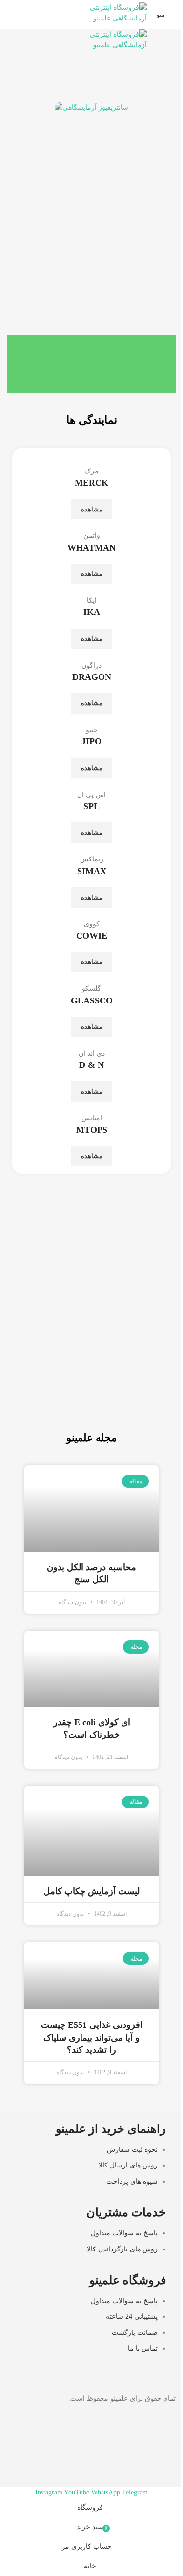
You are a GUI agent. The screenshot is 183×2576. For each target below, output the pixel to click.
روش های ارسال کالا (128, 2165)
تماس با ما (143, 2348)
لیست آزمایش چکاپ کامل (91, 1891)
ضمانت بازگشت (135, 2332)
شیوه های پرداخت (132, 2181)
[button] (29, 135)
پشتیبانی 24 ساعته (132, 2317)
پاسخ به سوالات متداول (124, 2233)
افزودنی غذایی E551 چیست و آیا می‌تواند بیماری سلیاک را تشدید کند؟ (92, 2037)
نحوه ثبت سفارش (132, 2150)
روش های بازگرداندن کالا (122, 2249)
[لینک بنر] (91, 1363)
